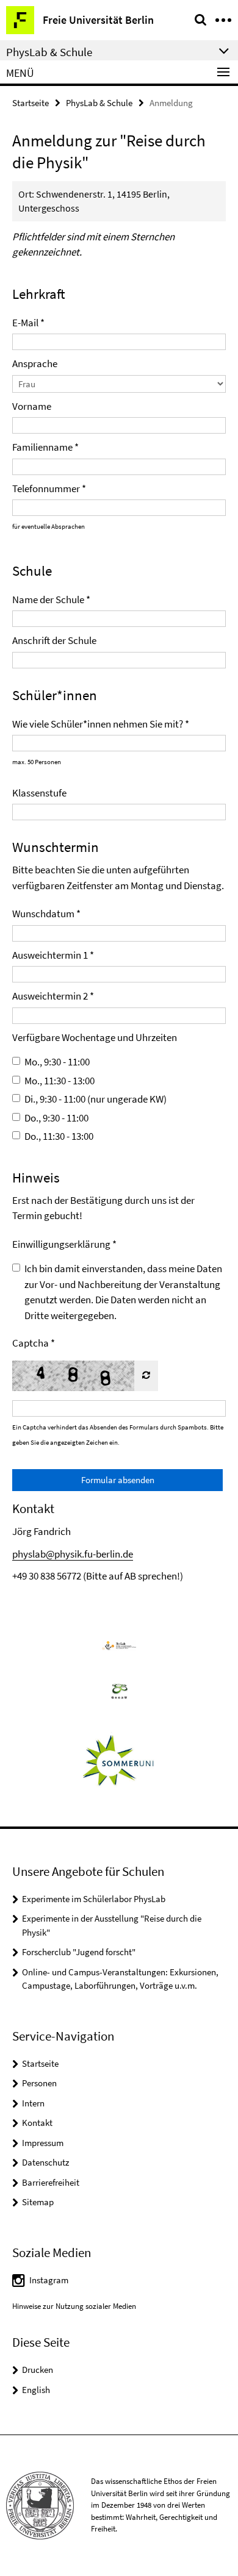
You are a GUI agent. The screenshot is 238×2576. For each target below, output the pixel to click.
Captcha (31, 1343)
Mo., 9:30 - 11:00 (57, 1062)
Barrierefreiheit (51, 2182)
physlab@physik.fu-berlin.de (73, 1554)
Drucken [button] (38, 2370)
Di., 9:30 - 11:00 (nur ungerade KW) (96, 1099)
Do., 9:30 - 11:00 (56, 1118)
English (36, 2390)
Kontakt (37, 2123)
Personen (39, 2083)
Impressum (43, 2143)
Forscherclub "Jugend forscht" (79, 1952)
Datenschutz (45, 2162)
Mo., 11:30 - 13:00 (60, 1081)
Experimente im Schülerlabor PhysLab (94, 1899)
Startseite (31, 103)
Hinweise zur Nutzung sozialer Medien (74, 2306)
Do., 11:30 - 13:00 (59, 1136)
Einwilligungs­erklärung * (64, 1244)
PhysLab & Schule (99, 103)
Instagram (49, 2280)
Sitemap (38, 2202)
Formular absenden (118, 1480)
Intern (33, 2103)
